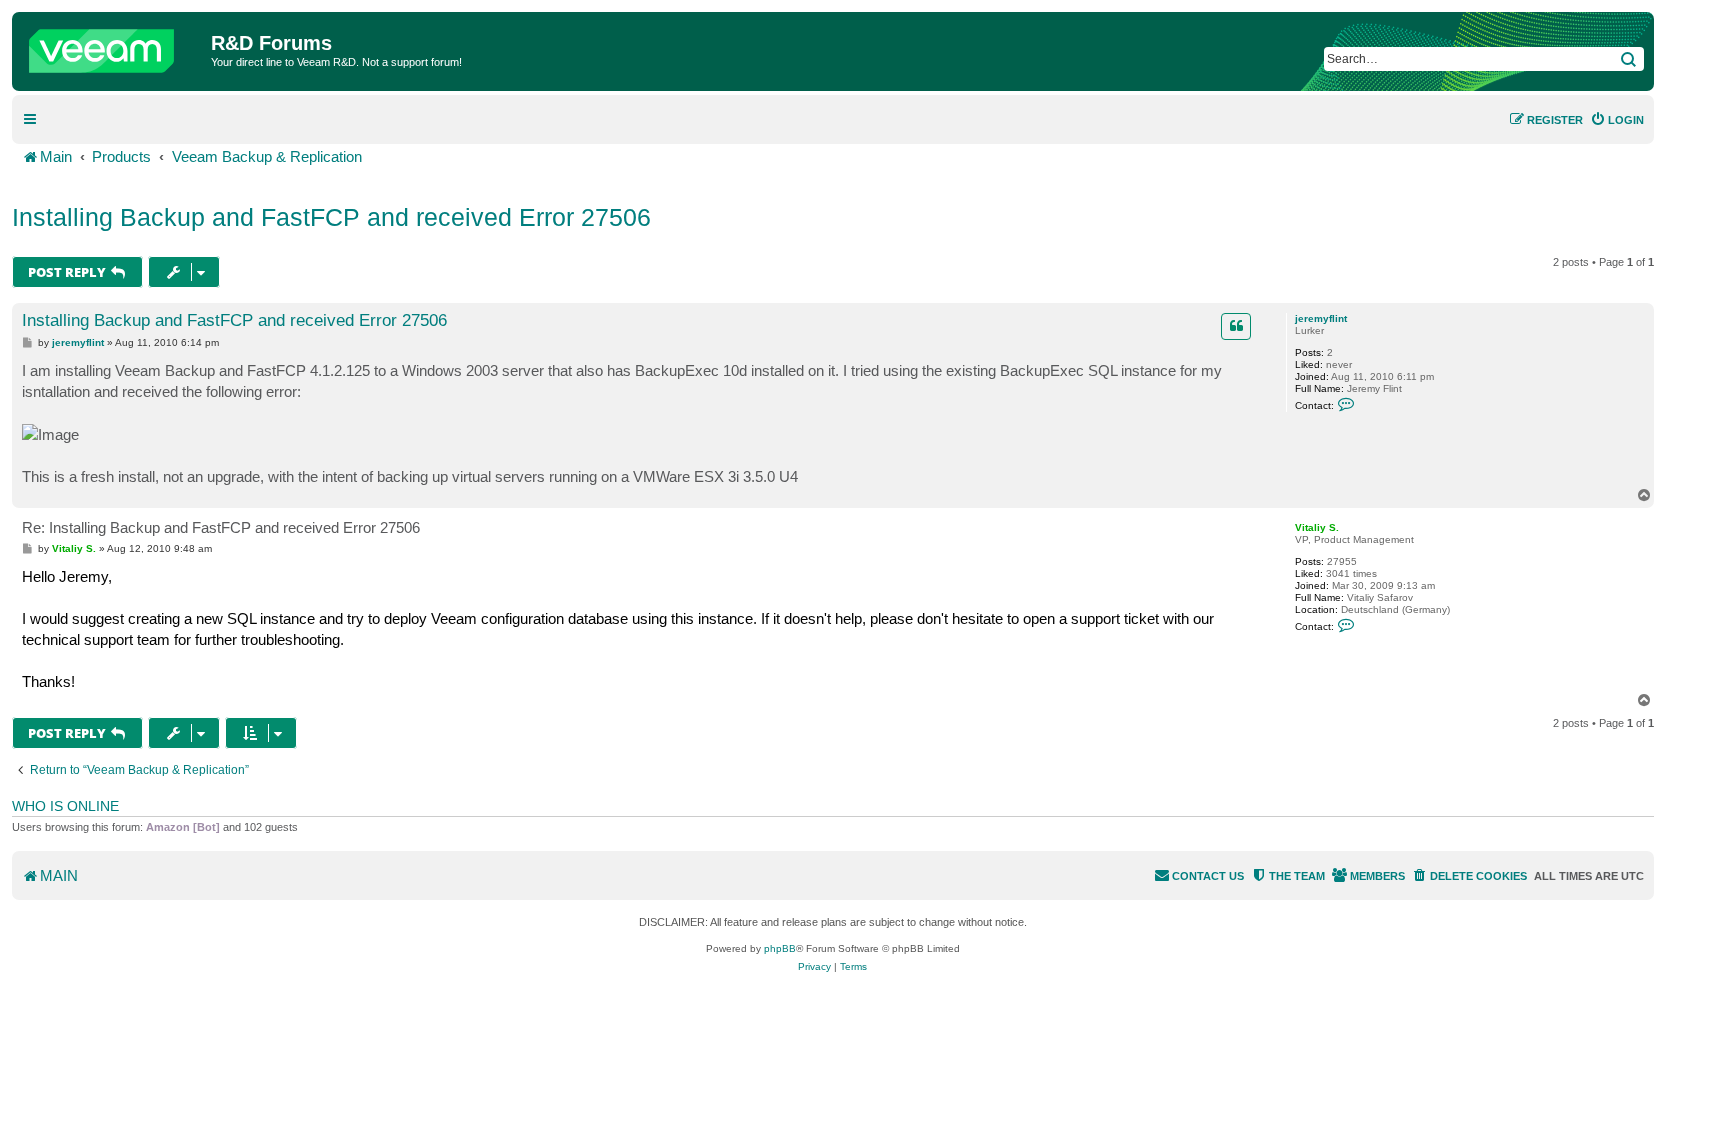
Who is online (65, 806)
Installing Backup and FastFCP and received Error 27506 (331, 217)
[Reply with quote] (1236, 326)
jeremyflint (1321, 318)
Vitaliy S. (1317, 527)
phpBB (780, 948)
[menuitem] (1617, 120)
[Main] (114, 46)
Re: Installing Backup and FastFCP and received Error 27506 (221, 527)
